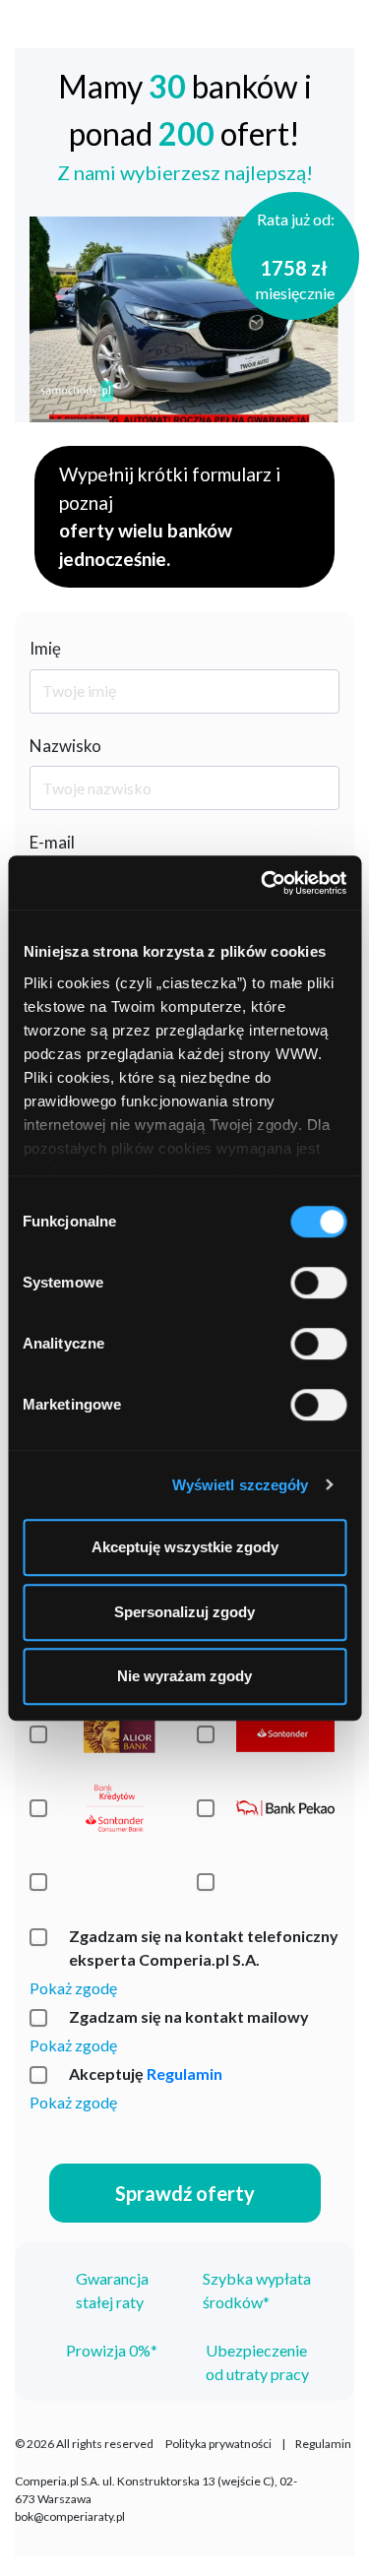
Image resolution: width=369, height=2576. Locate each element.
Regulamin (184, 2073)
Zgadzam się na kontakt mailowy (189, 2016)
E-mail (52, 842)
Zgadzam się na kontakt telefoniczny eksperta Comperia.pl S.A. (204, 1948)
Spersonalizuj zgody (184, 1612)
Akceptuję (146, 2073)
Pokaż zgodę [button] (73, 1988)
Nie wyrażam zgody (184, 1676)
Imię (45, 648)
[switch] (318, 1283)
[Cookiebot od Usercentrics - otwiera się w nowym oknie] (263, 883)
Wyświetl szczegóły (241, 1485)
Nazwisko (65, 746)
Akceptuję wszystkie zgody (185, 1547)
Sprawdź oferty (185, 2193)
